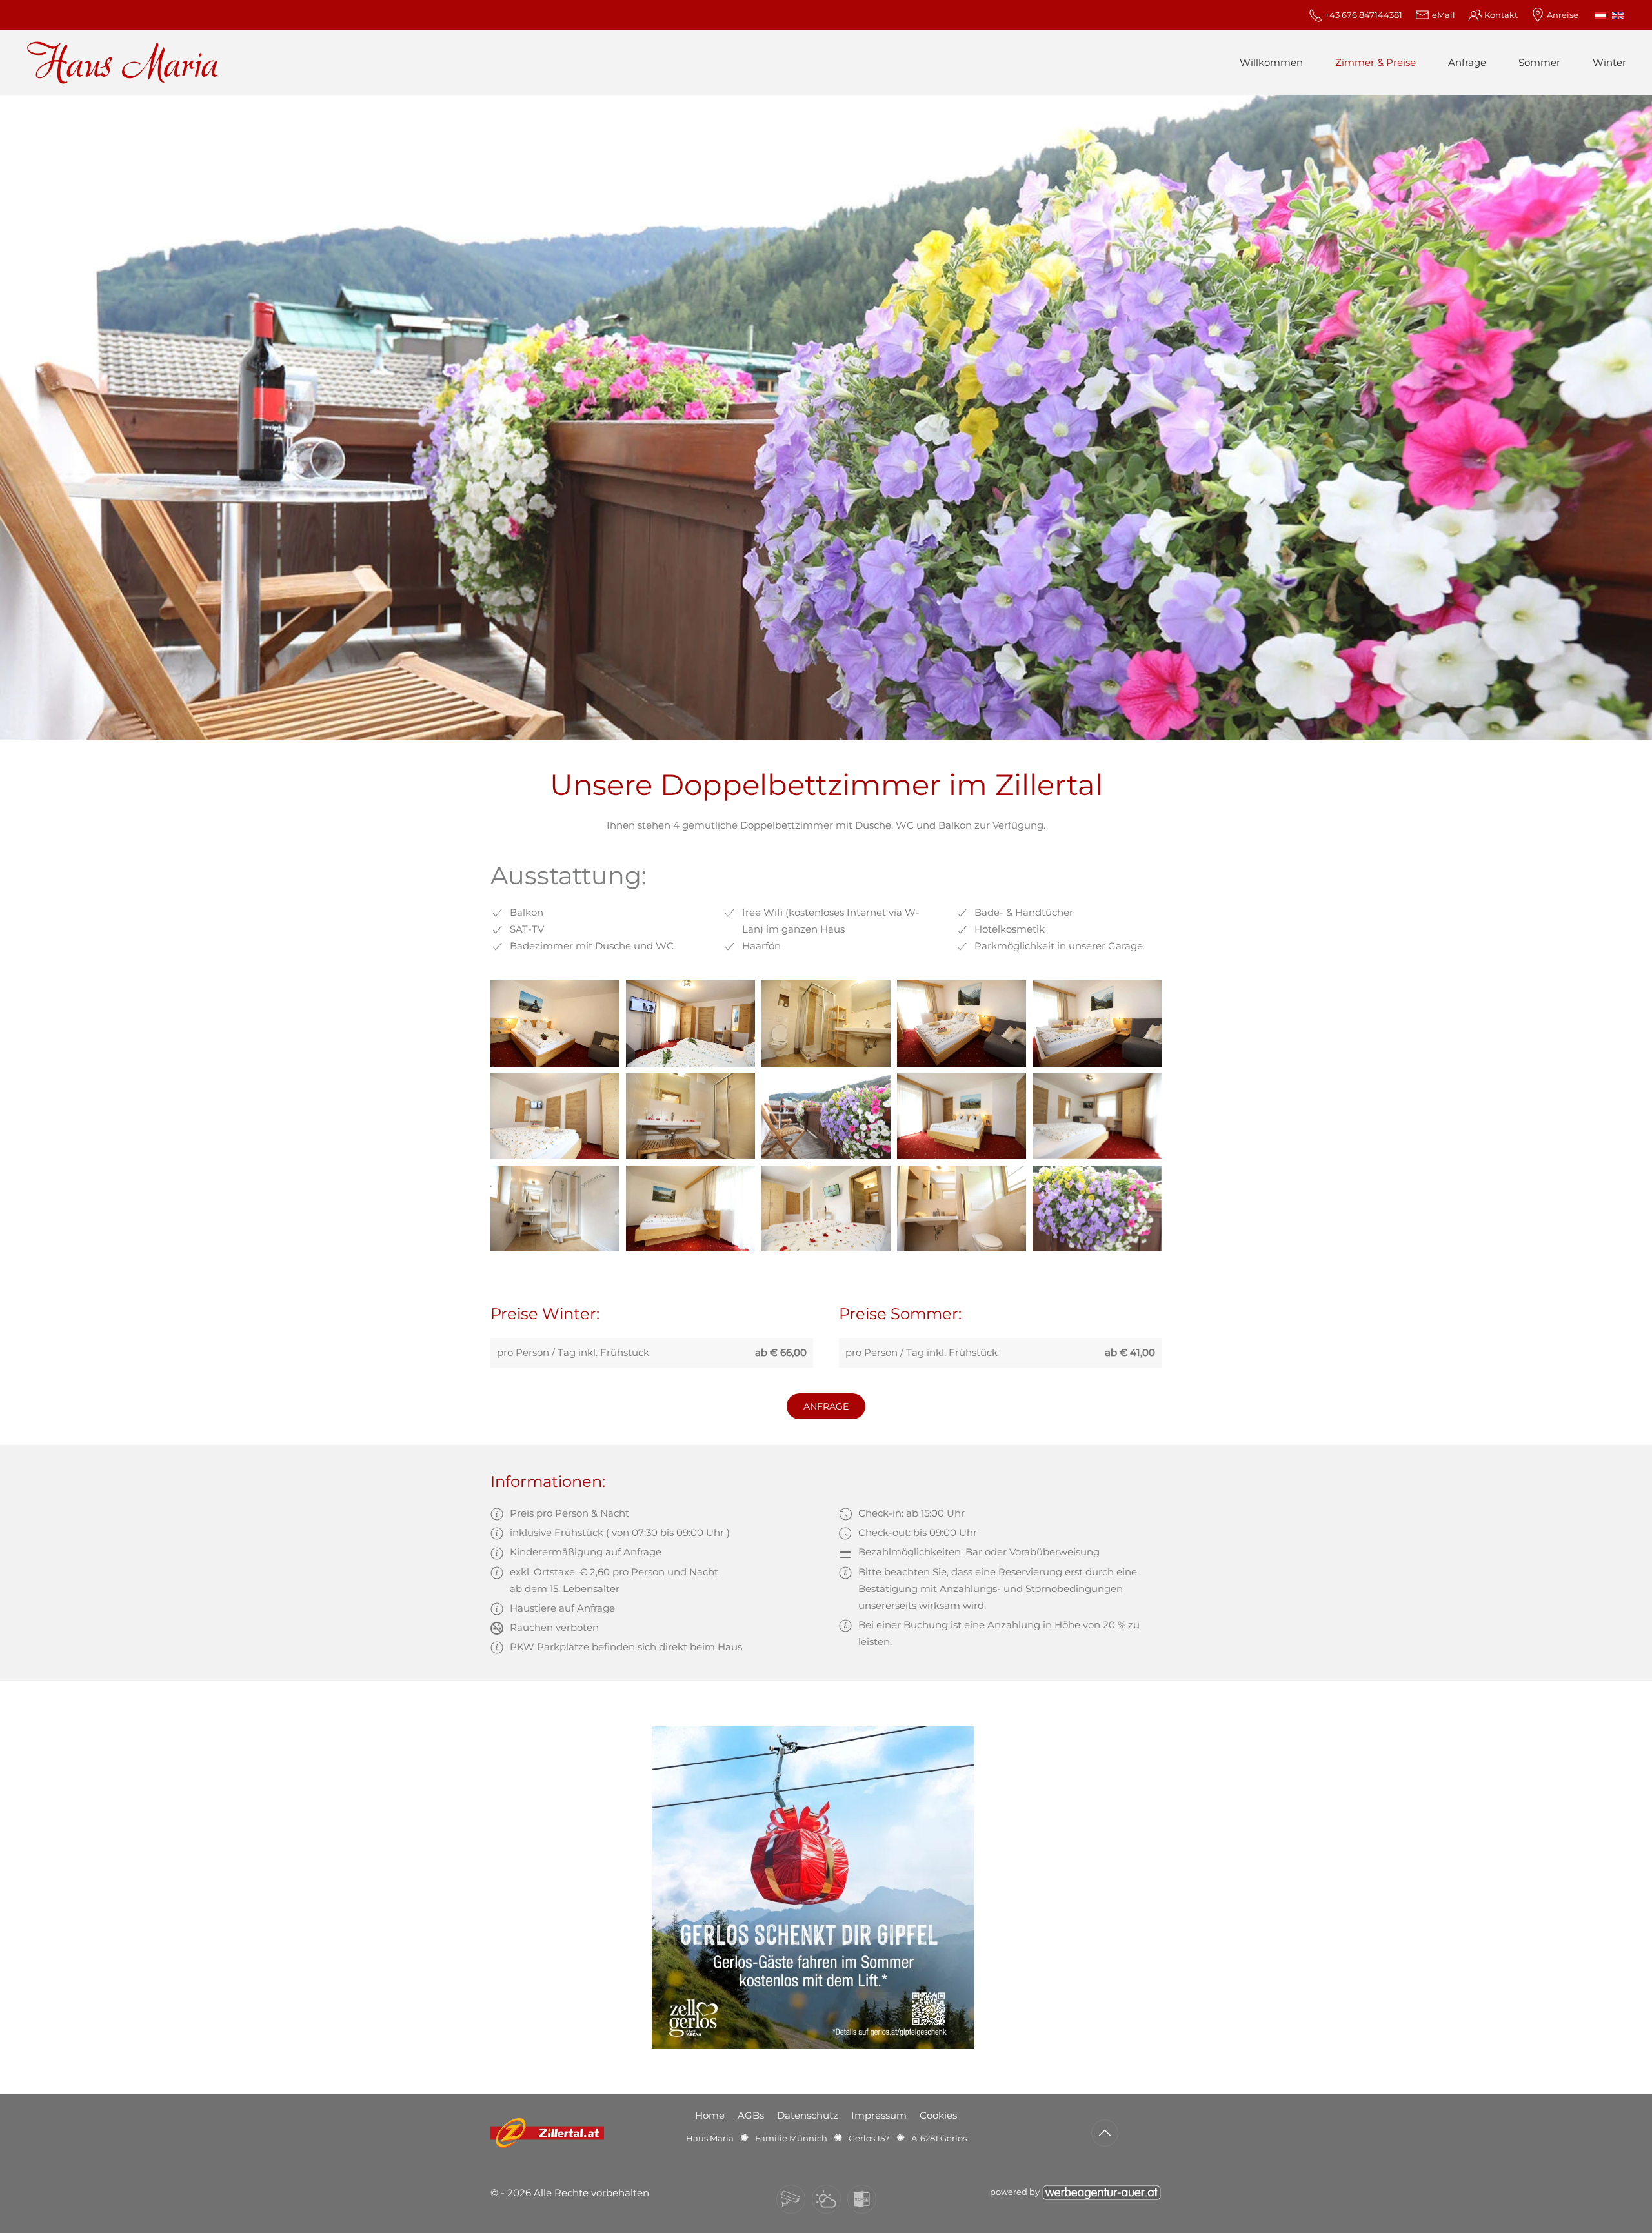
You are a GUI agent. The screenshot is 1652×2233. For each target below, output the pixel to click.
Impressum (879, 2115)
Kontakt (1501, 15)
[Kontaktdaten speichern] (862, 2199)
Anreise (1563, 15)
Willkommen (1271, 62)
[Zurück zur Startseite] (123, 63)
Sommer (1539, 62)
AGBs (751, 2115)
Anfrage (1467, 62)
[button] (555, 1023)
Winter (1609, 62)
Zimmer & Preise (1375, 62)
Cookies (938, 2115)
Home (710, 2115)
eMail (1443, 15)
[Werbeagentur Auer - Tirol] (1102, 2191)
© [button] (494, 2193)
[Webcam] (791, 2199)
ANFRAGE (826, 1406)
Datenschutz (808, 2115)
